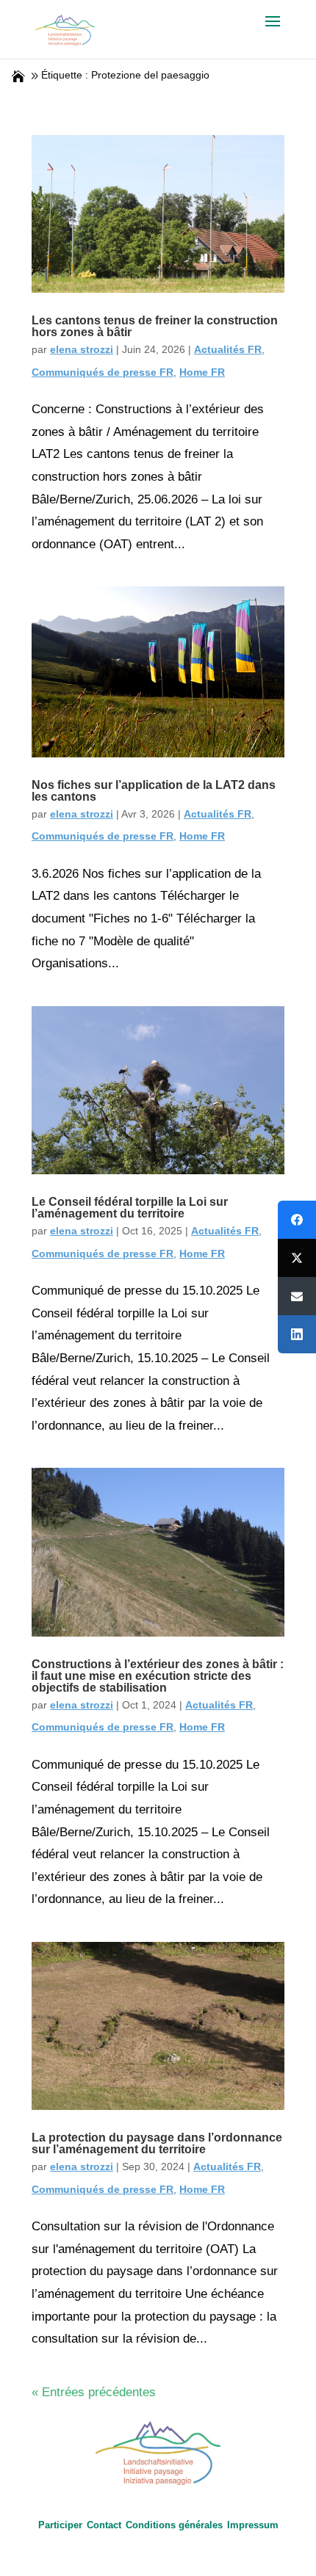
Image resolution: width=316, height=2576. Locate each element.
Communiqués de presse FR (103, 372)
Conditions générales (174, 2525)
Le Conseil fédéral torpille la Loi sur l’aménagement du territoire (130, 1208)
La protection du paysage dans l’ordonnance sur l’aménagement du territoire (157, 2143)
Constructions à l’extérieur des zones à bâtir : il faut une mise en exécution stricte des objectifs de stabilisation (158, 1676)
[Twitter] (297, 1258)
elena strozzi (82, 349)
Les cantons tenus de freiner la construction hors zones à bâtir (155, 326)
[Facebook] (297, 1220)
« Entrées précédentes (94, 2392)
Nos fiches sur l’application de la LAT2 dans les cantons (154, 791)
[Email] (297, 1296)
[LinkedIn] (297, 1334)
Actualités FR (228, 349)
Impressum (253, 2525)
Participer (60, 2525)
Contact (104, 2525)
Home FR (202, 372)
